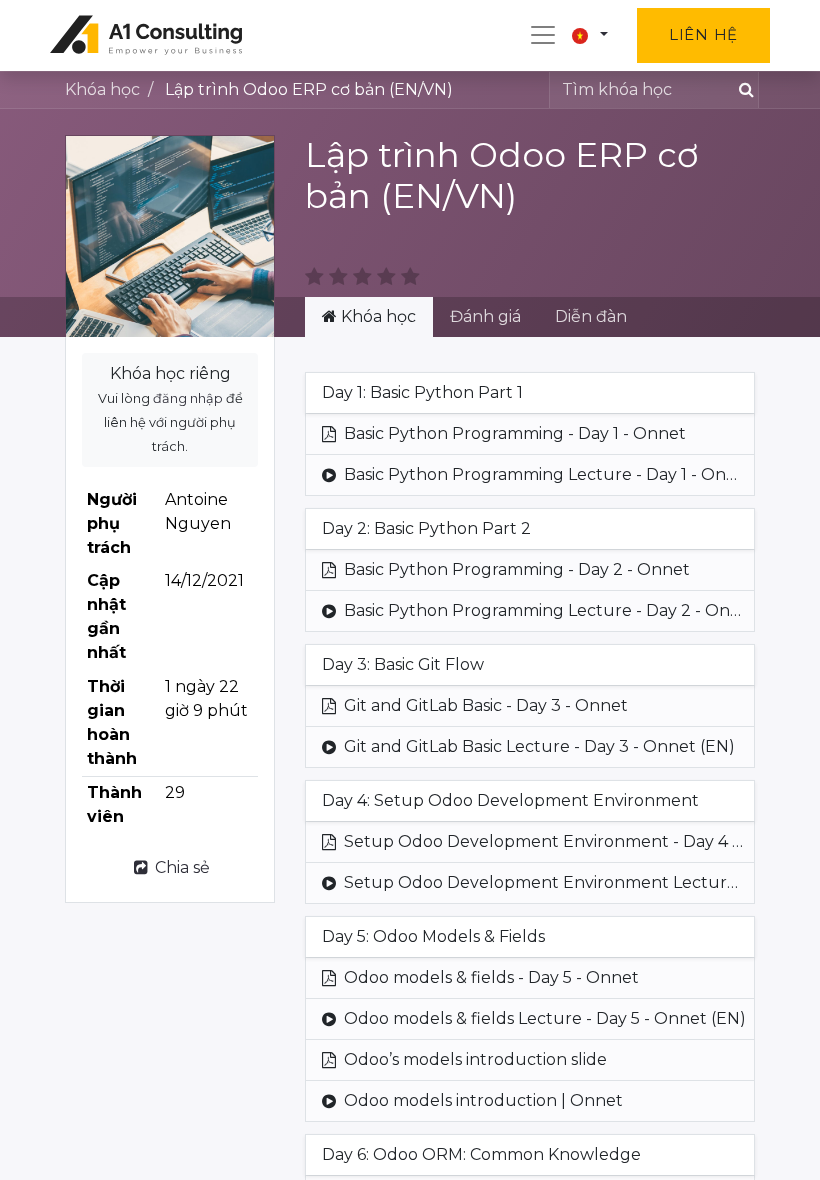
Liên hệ (703, 34)
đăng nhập (188, 398)
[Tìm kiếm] (742, 90)
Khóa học (102, 89)
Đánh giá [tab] (485, 316)
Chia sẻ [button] (180, 867)
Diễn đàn (591, 316)
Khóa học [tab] (376, 316)
